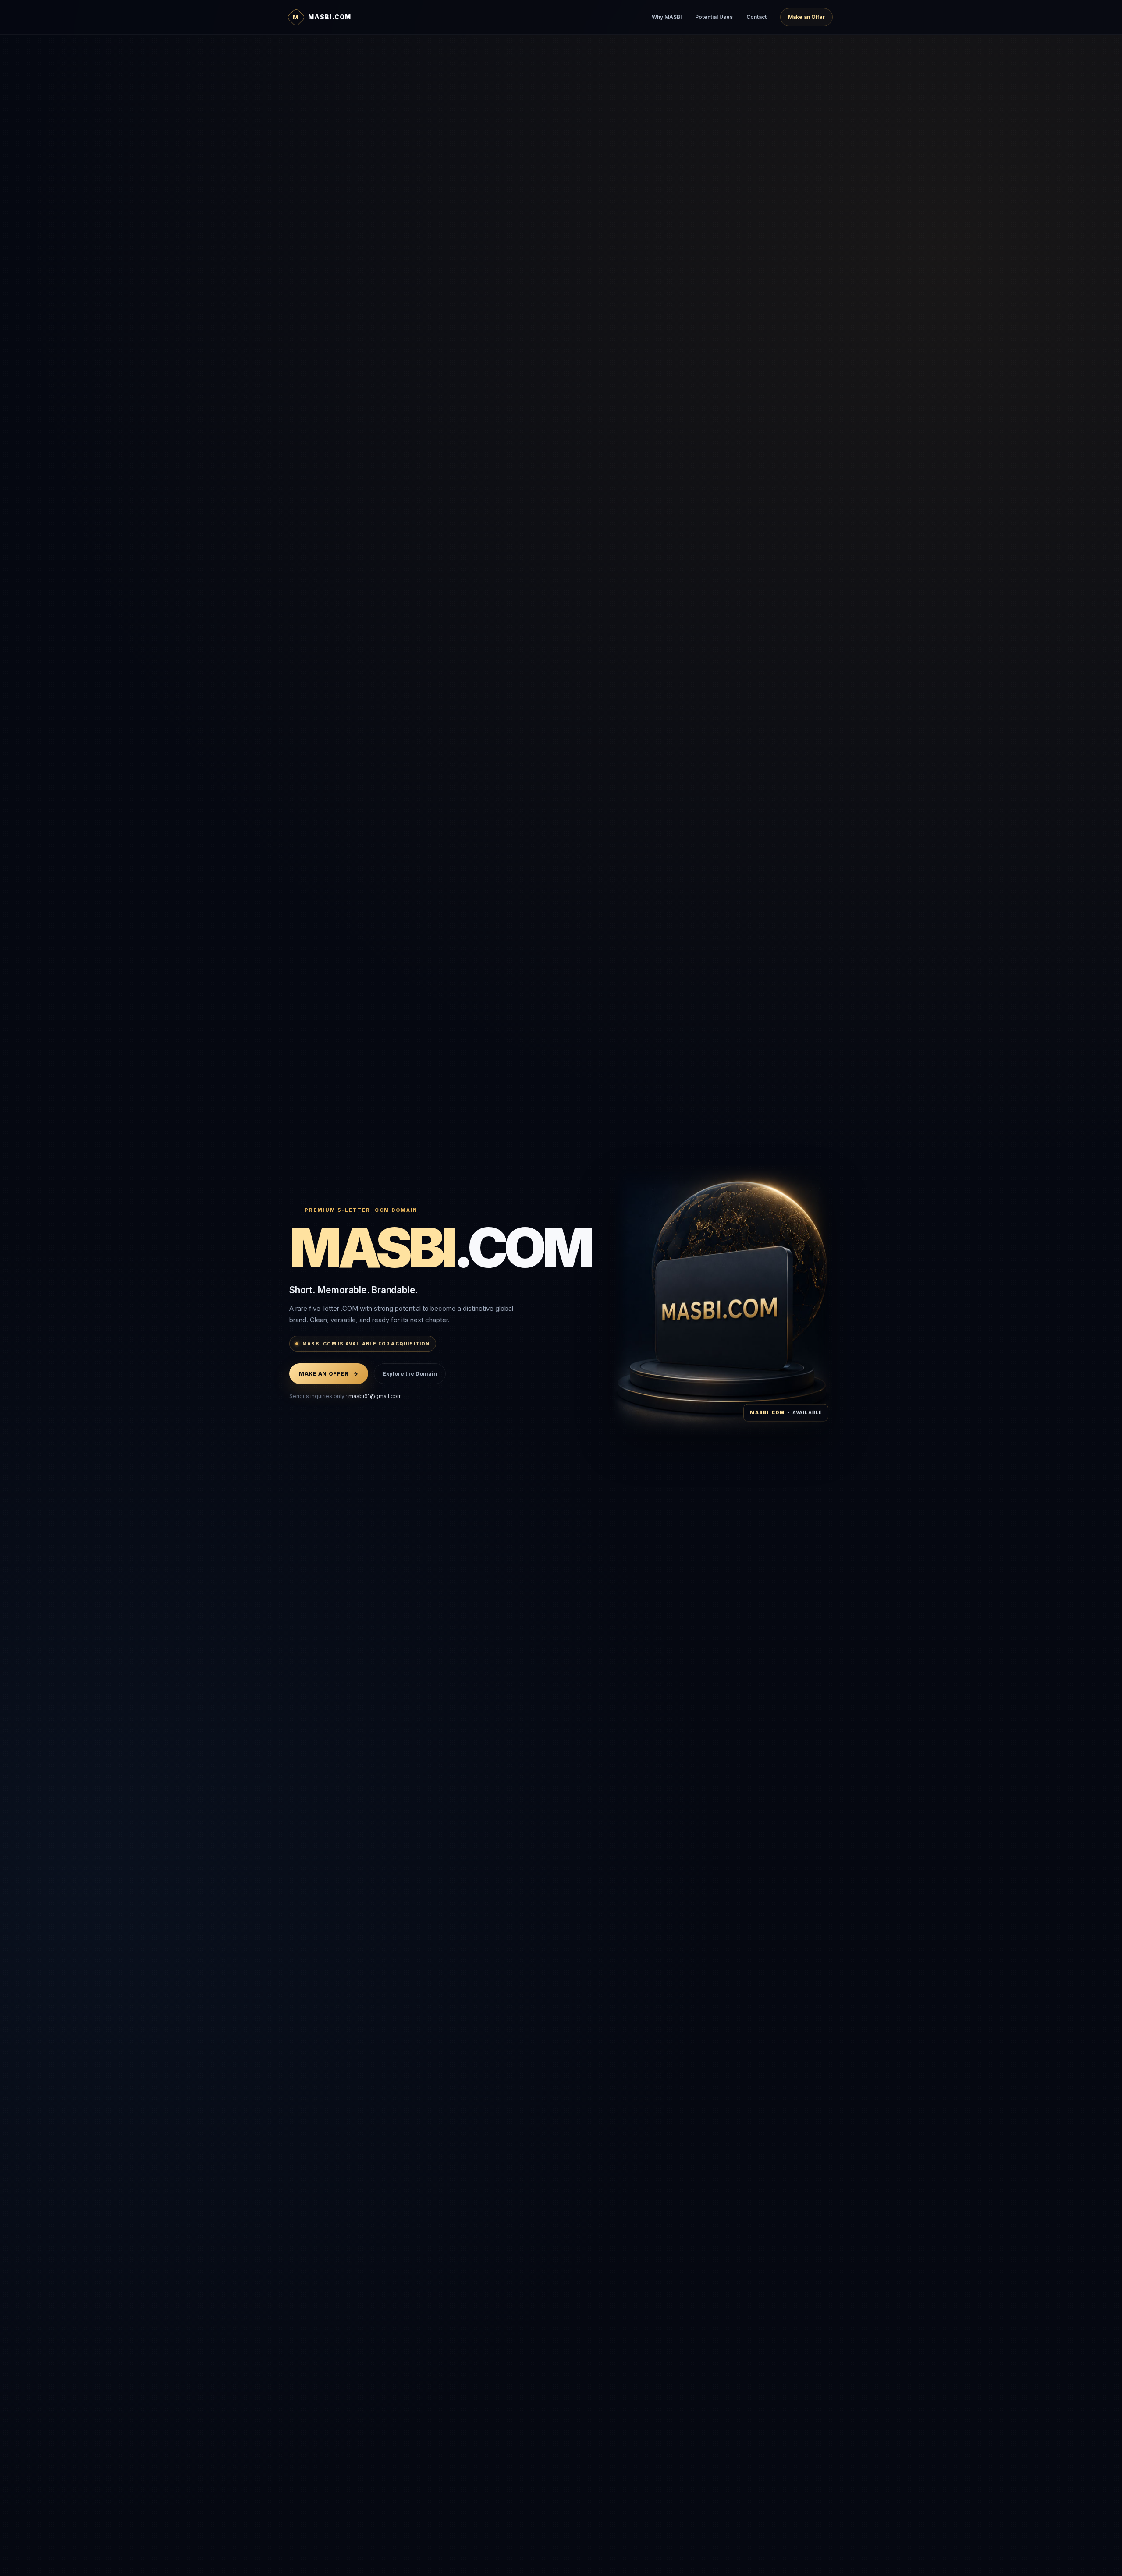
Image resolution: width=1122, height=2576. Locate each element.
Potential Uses (714, 17)
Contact (756, 17)
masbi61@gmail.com (375, 1396)
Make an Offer (806, 17)
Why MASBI (667, 17)
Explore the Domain (410, 1374)
